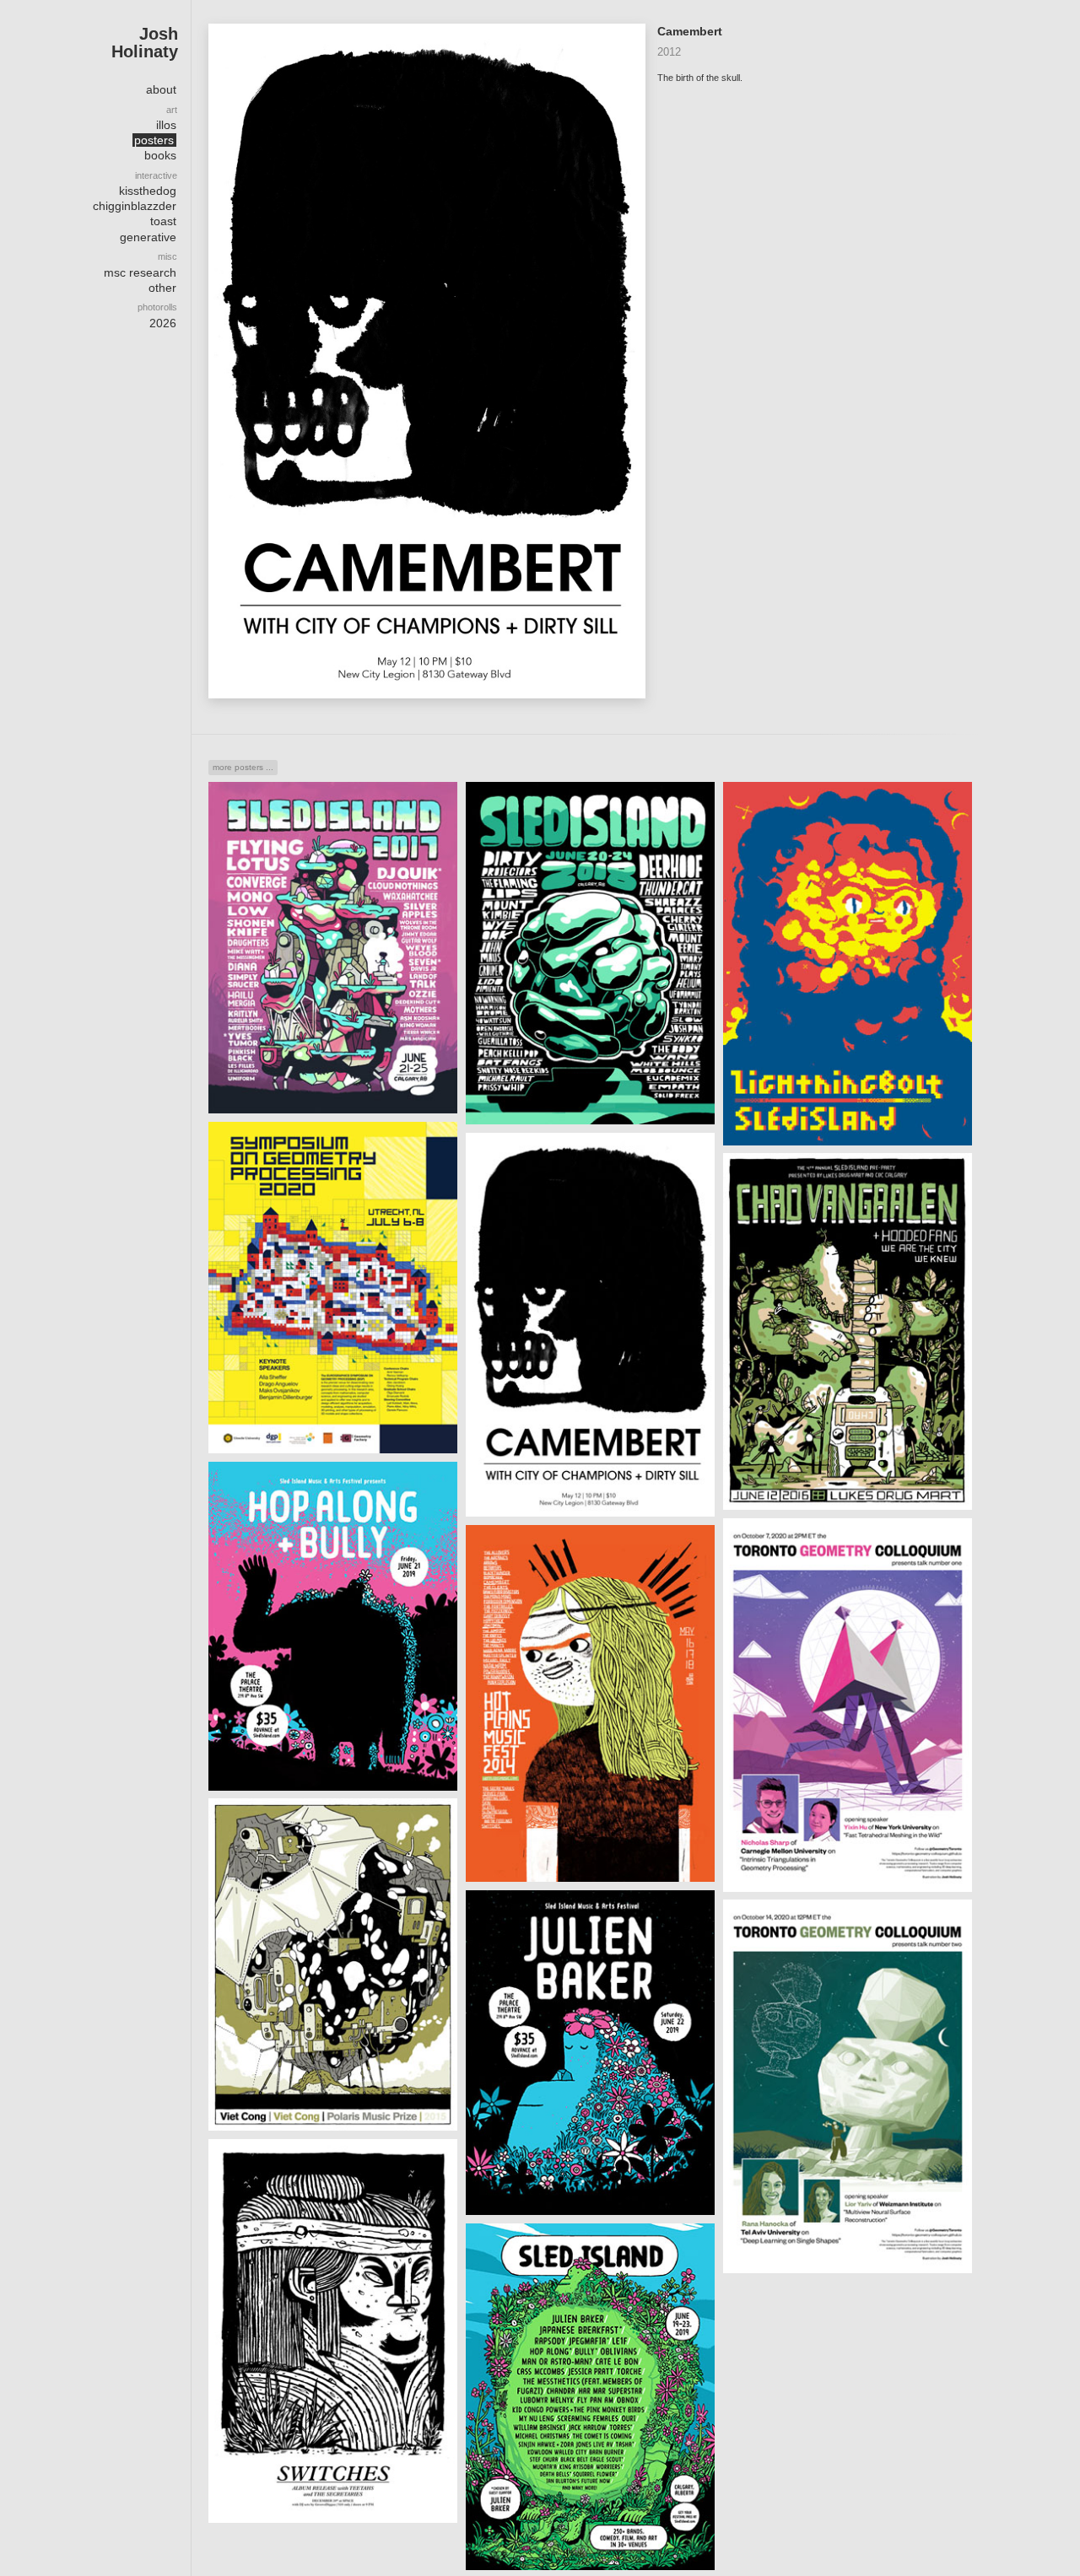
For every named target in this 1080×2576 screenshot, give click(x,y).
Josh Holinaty (145, 42)
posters (154, 140)
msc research (140, 272)
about (161, 89)
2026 (163, 323)
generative (148, 237)
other (162, 288)
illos (166, 125)
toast (163, 221)
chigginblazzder (135, 206)
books (160, 155)
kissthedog (148, 191)
